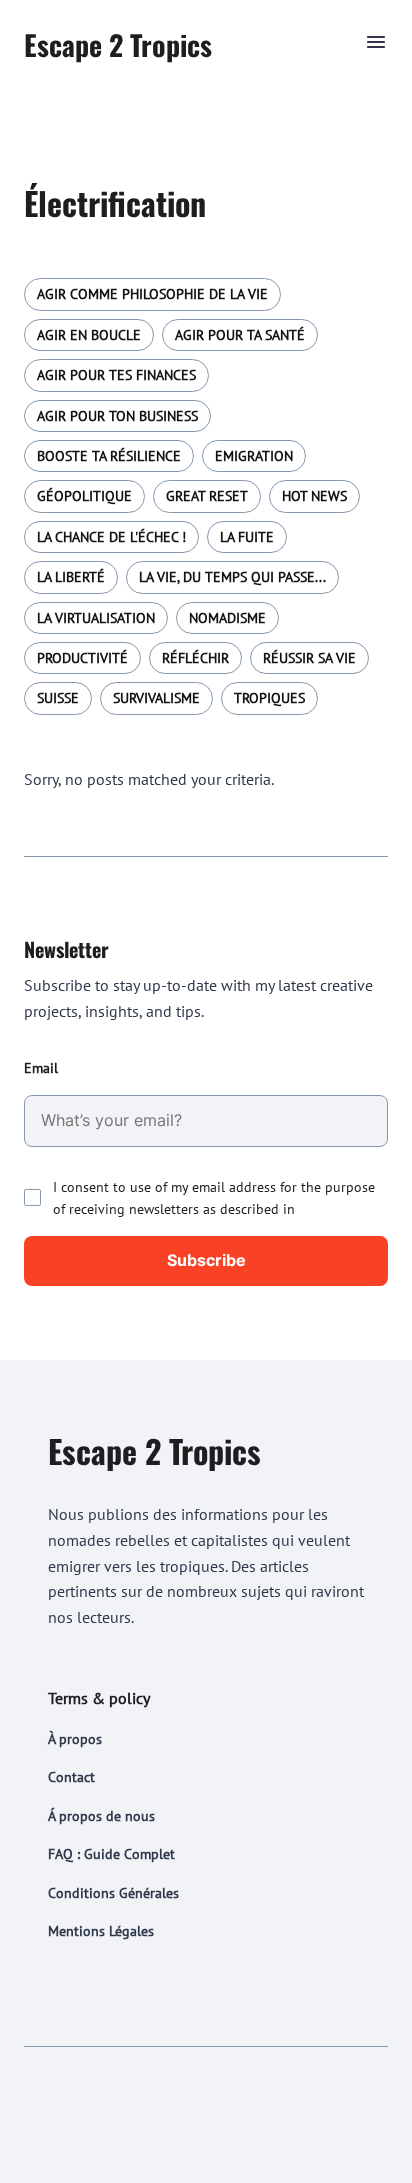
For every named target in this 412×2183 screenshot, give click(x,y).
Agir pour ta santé (240, 335)
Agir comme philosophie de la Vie (152, 294)
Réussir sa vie (309, 658)
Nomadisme (227, 618)
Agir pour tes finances (116, 375)
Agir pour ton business (117, 416)
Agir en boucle (89, 335)
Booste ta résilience (109, 456)
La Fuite (247, 537)
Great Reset (207, 496)
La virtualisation (96, 618)
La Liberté (71, 577)
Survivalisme (156, 698)
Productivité (82, 658)
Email (41, 1068)
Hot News (314, 496)
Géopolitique (84, 496)
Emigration (254, 456)
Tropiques (269, 698)
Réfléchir (195, 658)
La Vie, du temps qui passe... (232, 577)
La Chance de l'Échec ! (111, 537)
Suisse (58, 698)
